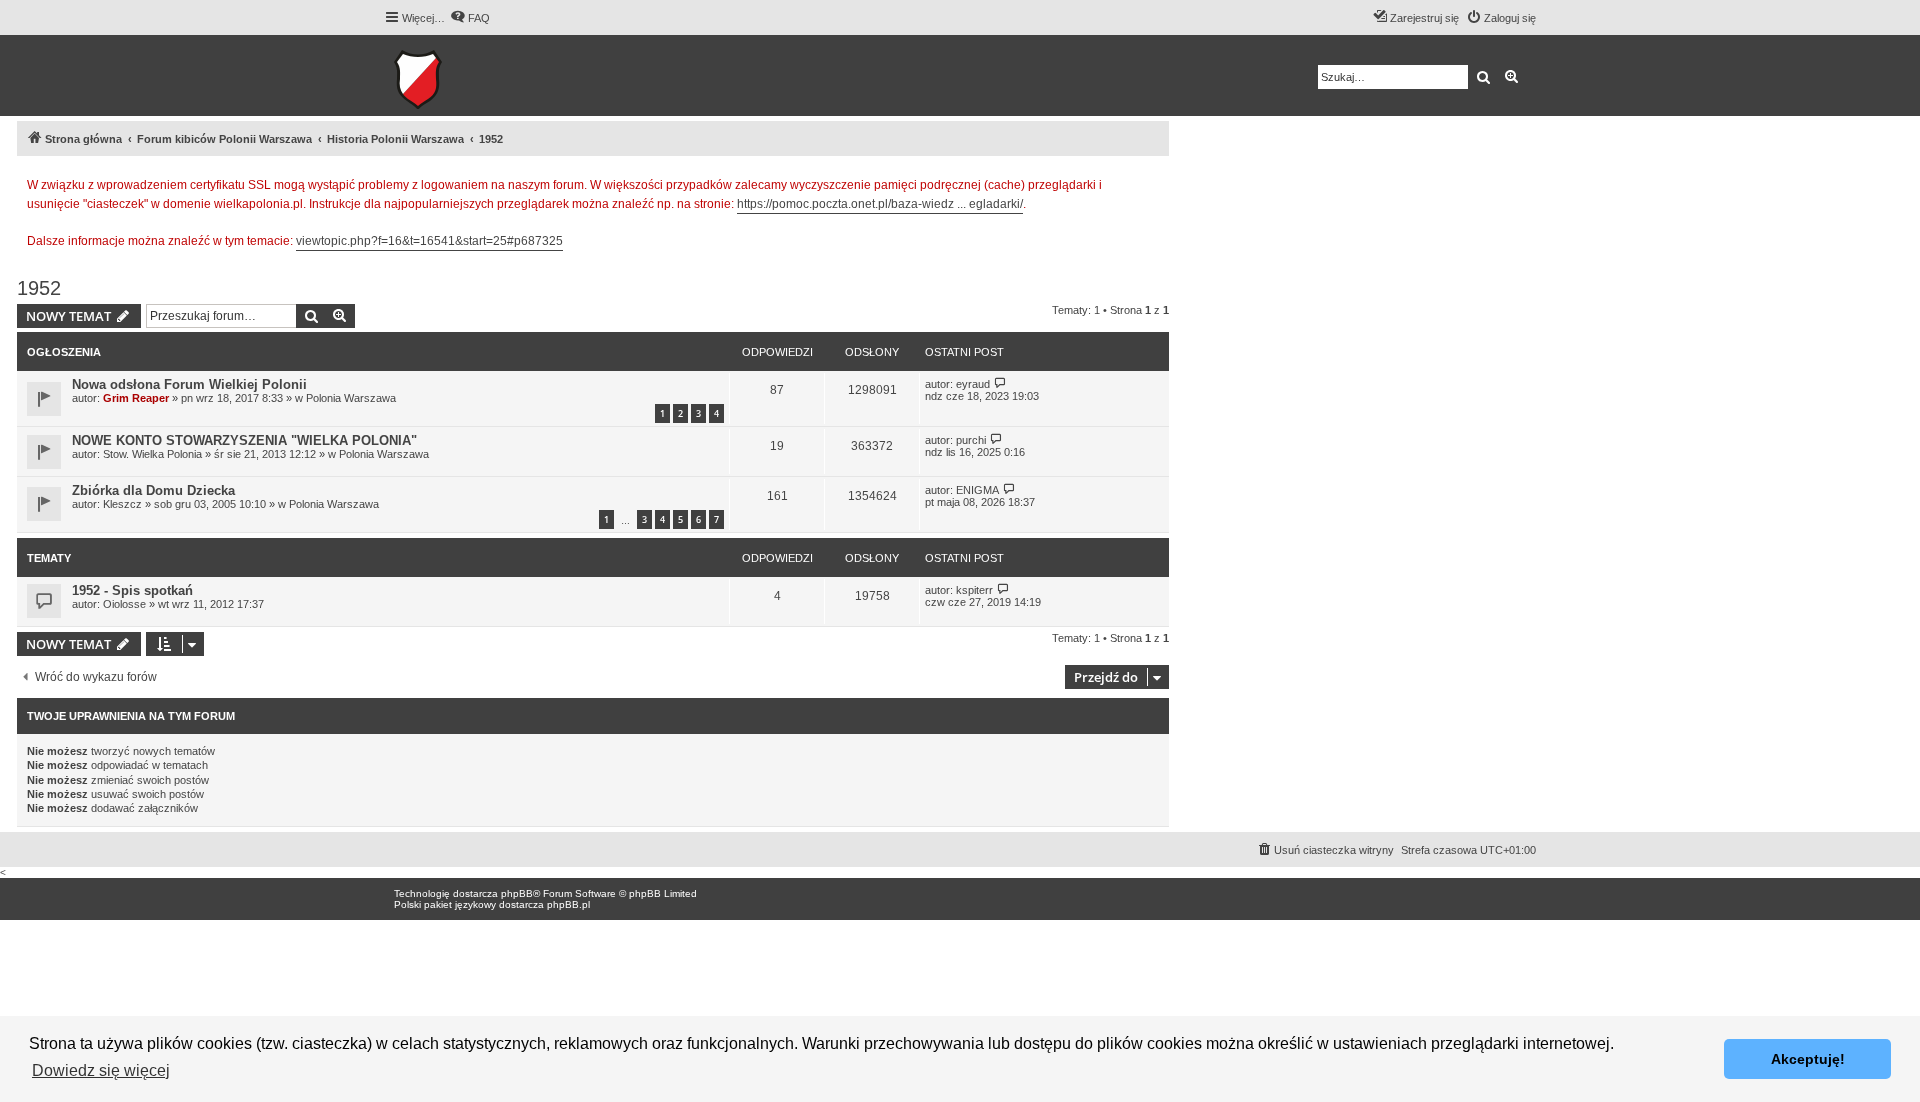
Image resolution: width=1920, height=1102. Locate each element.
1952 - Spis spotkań (132, 590)
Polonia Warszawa (351, 398)
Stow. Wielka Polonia (152, 454)
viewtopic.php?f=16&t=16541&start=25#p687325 (429, 241)
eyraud (973, 384)
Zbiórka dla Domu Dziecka (153, 490)
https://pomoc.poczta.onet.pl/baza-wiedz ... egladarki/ (880, 204)
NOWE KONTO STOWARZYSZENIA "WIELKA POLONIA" (244, 440)
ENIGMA (977, 490)
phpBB (517, 893)
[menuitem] (470, 18)
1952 (39, 288)
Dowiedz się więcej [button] (101, 1070)
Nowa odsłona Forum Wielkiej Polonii (189, 384)
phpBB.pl (568, 904)
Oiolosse (124, 604)
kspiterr (974, 590)
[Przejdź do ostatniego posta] (1000, 383)
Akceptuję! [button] (1808, 1059)
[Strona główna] (479, 75)
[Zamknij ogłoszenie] (1153, 182)
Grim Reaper (136, 398)
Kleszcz (122, 504)
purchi (971, 440)
